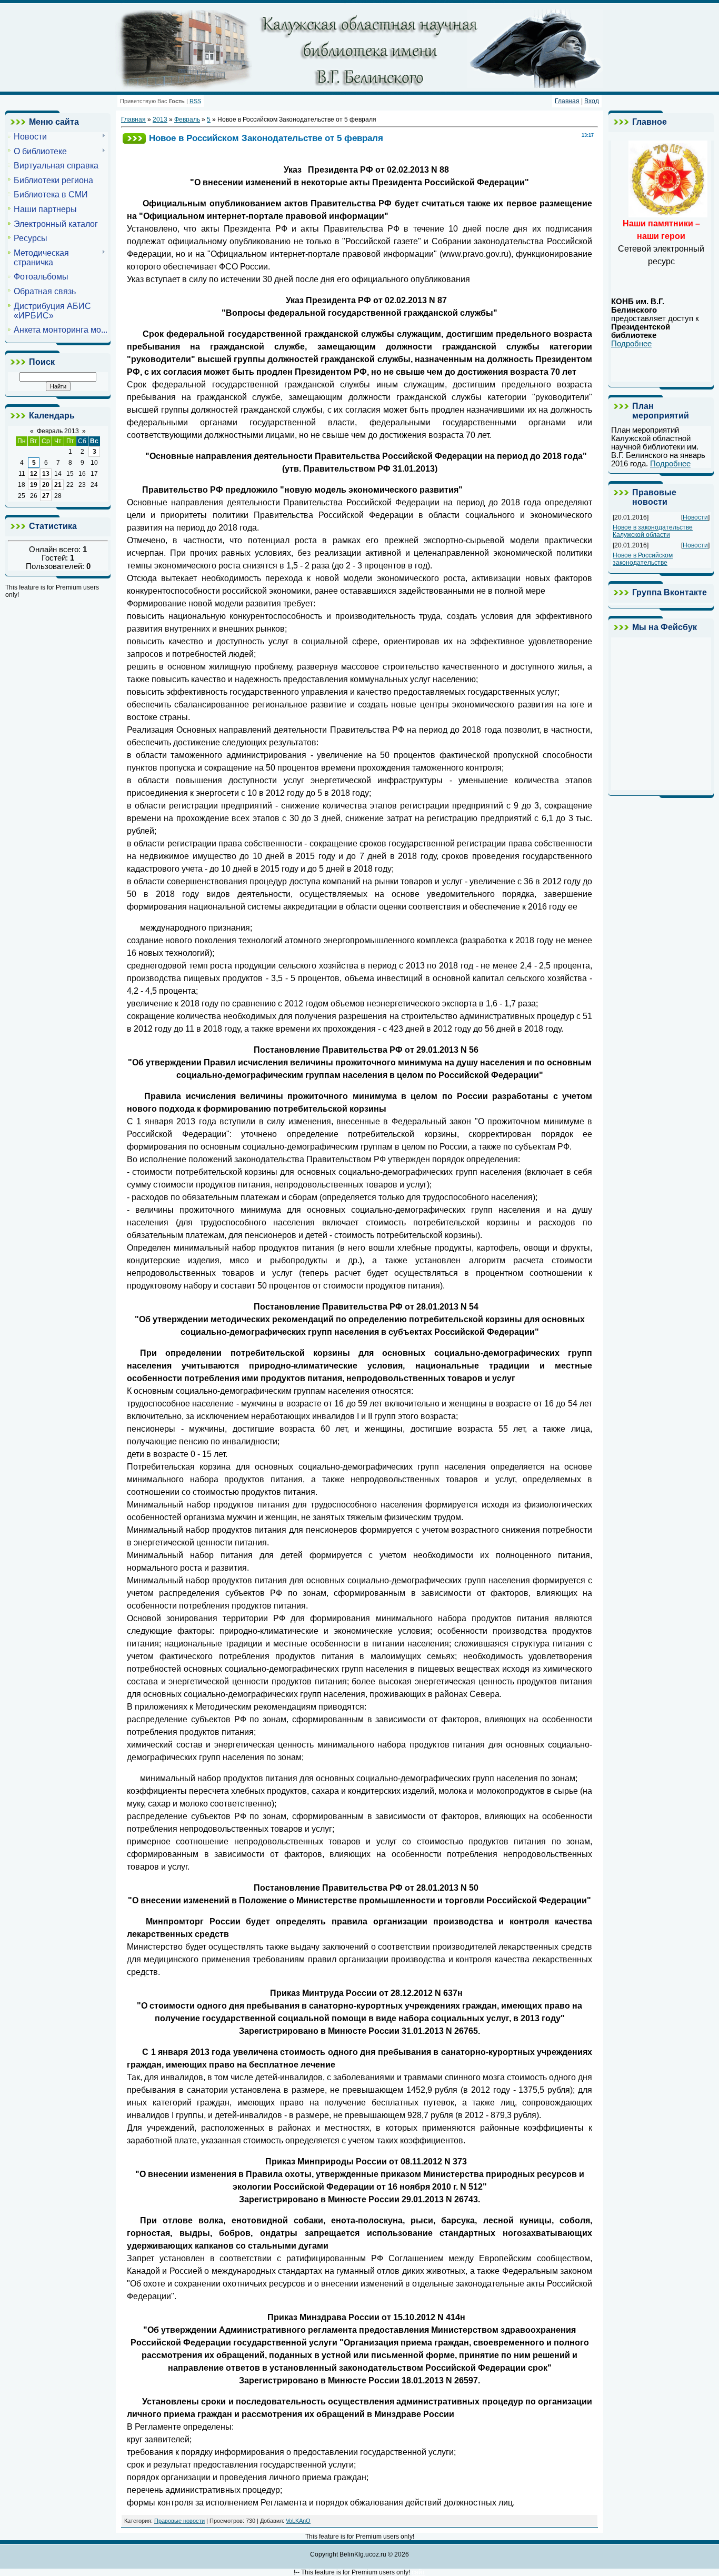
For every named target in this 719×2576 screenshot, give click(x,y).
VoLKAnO (298, 2521)
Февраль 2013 (58, 431)
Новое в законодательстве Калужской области (653, 531)
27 (46, 496)
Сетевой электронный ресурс (661, 242)
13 (46, 474)
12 (34, 474)
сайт (418, 2572)
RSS (195, 101)
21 (58, 485)
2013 (160, 119)
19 (34, 485)
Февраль (187, 119)
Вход (592, 101)
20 (46, 485)
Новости (695, 517)
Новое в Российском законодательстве (643, 559)
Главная (567, 101)
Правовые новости (179, 2521)
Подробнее (631, 344)
